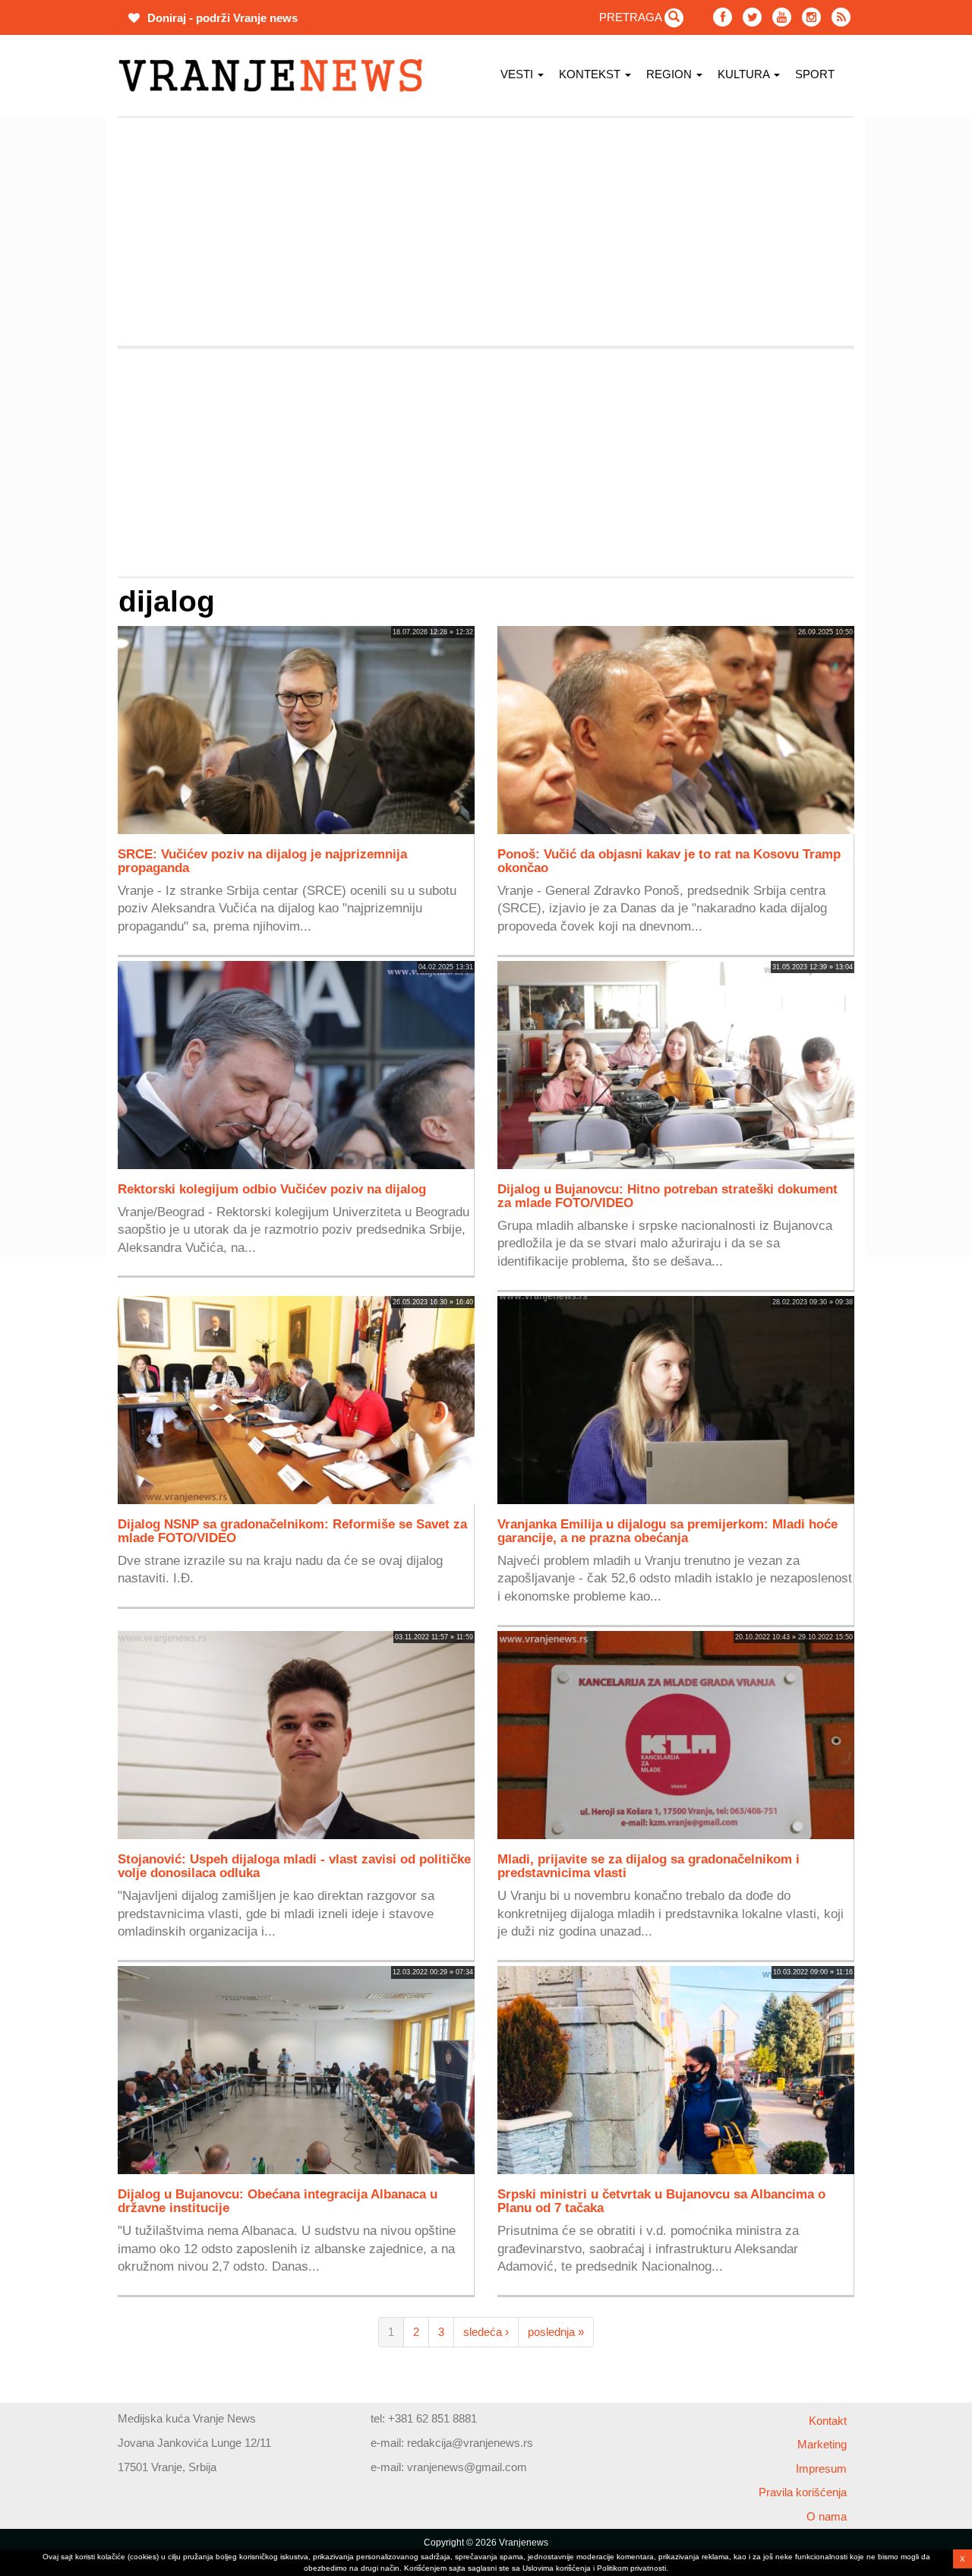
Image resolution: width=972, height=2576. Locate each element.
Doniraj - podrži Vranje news (221, 18)
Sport (815, 74)
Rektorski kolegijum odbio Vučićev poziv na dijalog (272, 1189)
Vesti (518, 74)
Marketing (822, 2444)
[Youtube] (782, 17)
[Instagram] (811, 17)
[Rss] (841, 17)
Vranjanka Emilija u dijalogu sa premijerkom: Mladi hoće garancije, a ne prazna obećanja (667, 1531)
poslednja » (556, 2332)
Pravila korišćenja (803, 2492)
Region (671, 74)
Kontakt (828, 2421)
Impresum (821, 2469)
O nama (827, 2516)
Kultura (745, 74)
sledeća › (486, 2332)
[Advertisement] (486, 232)
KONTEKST (591, 74)
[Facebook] (723, 17)
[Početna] (276, 76)
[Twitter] (752, 17)
